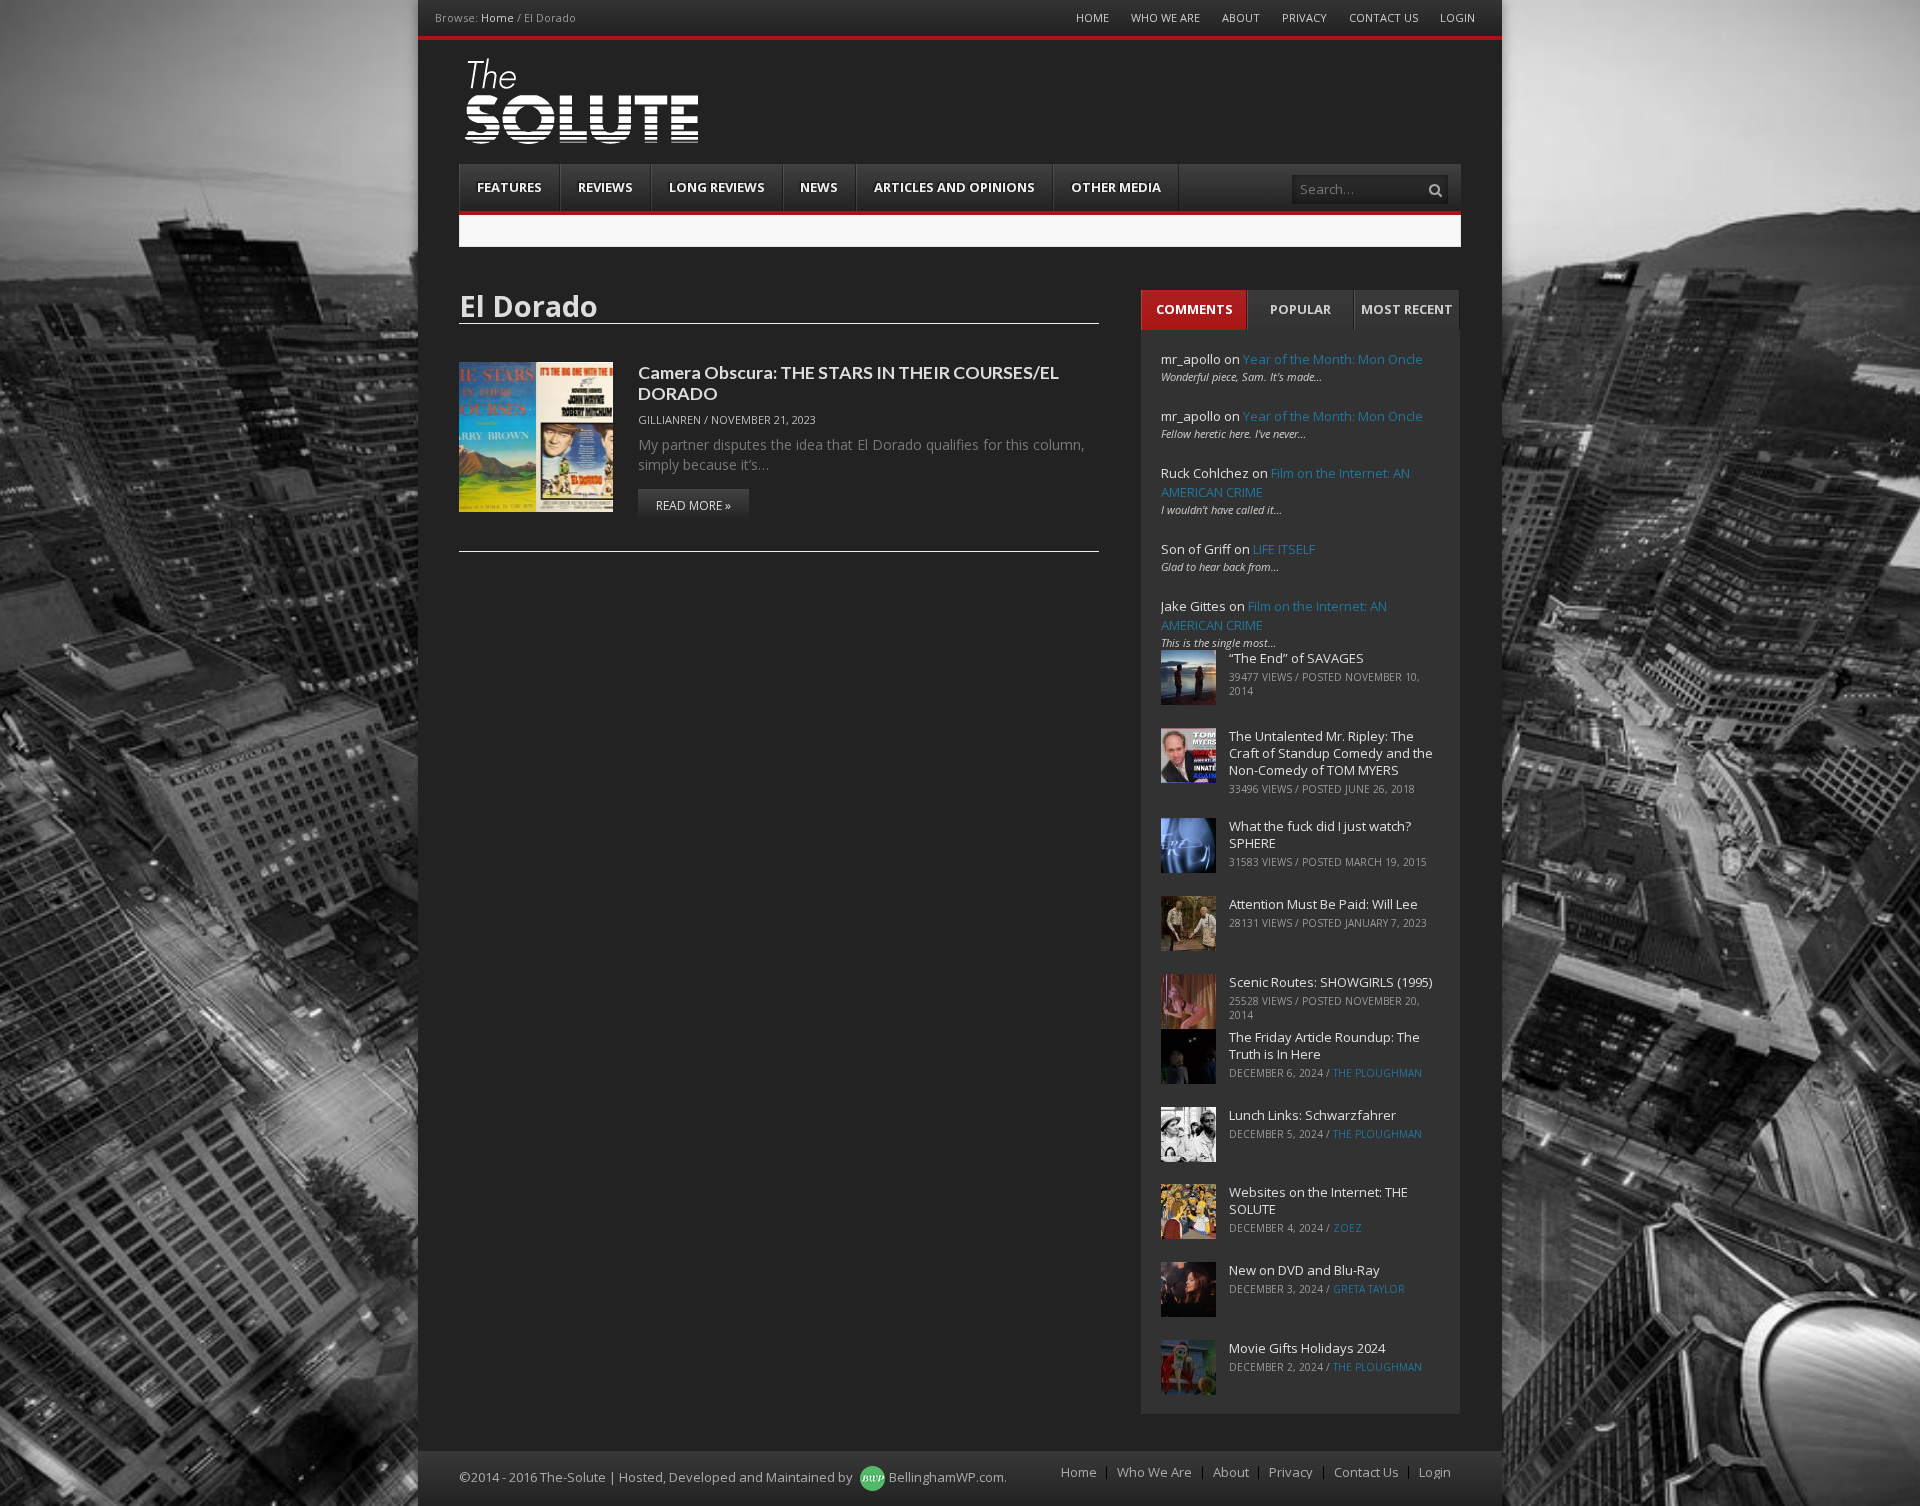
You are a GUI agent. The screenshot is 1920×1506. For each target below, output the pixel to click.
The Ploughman (1377, 1073)
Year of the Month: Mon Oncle (1333, 359)
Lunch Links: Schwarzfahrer (1312, 1115)
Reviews (605, 187)
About (1241, 17)
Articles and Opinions (954, 187)
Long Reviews (717, 187)
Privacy (1304, 17)
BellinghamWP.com (946, 1477)
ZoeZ (1347, 1228)
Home (497, 17)
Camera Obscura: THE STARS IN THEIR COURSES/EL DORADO (848, 382)
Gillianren (669, 419)
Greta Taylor (1369, 1289)
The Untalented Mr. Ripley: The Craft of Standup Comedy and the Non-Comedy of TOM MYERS (1331, 753)
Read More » (693, 505)
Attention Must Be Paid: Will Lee (1323, 904)
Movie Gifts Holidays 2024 (1307, 1348)
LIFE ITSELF (1284, 549)
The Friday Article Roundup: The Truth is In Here (1324, 1045)
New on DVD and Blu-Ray (1304, 1270)
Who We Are (1165, 17)
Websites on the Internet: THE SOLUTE (1318, 1200)
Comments (1194, 309)
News (819, 187)
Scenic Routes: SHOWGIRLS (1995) (1330, 982)
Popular (1300, 309)
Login (1457, 17)
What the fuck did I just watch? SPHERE (1320, 834)
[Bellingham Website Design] (872, 1477)
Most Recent (1407, 309)
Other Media (1116, 187)
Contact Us (1383, 17)
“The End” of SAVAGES (1296, 658)
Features (509, 187)
